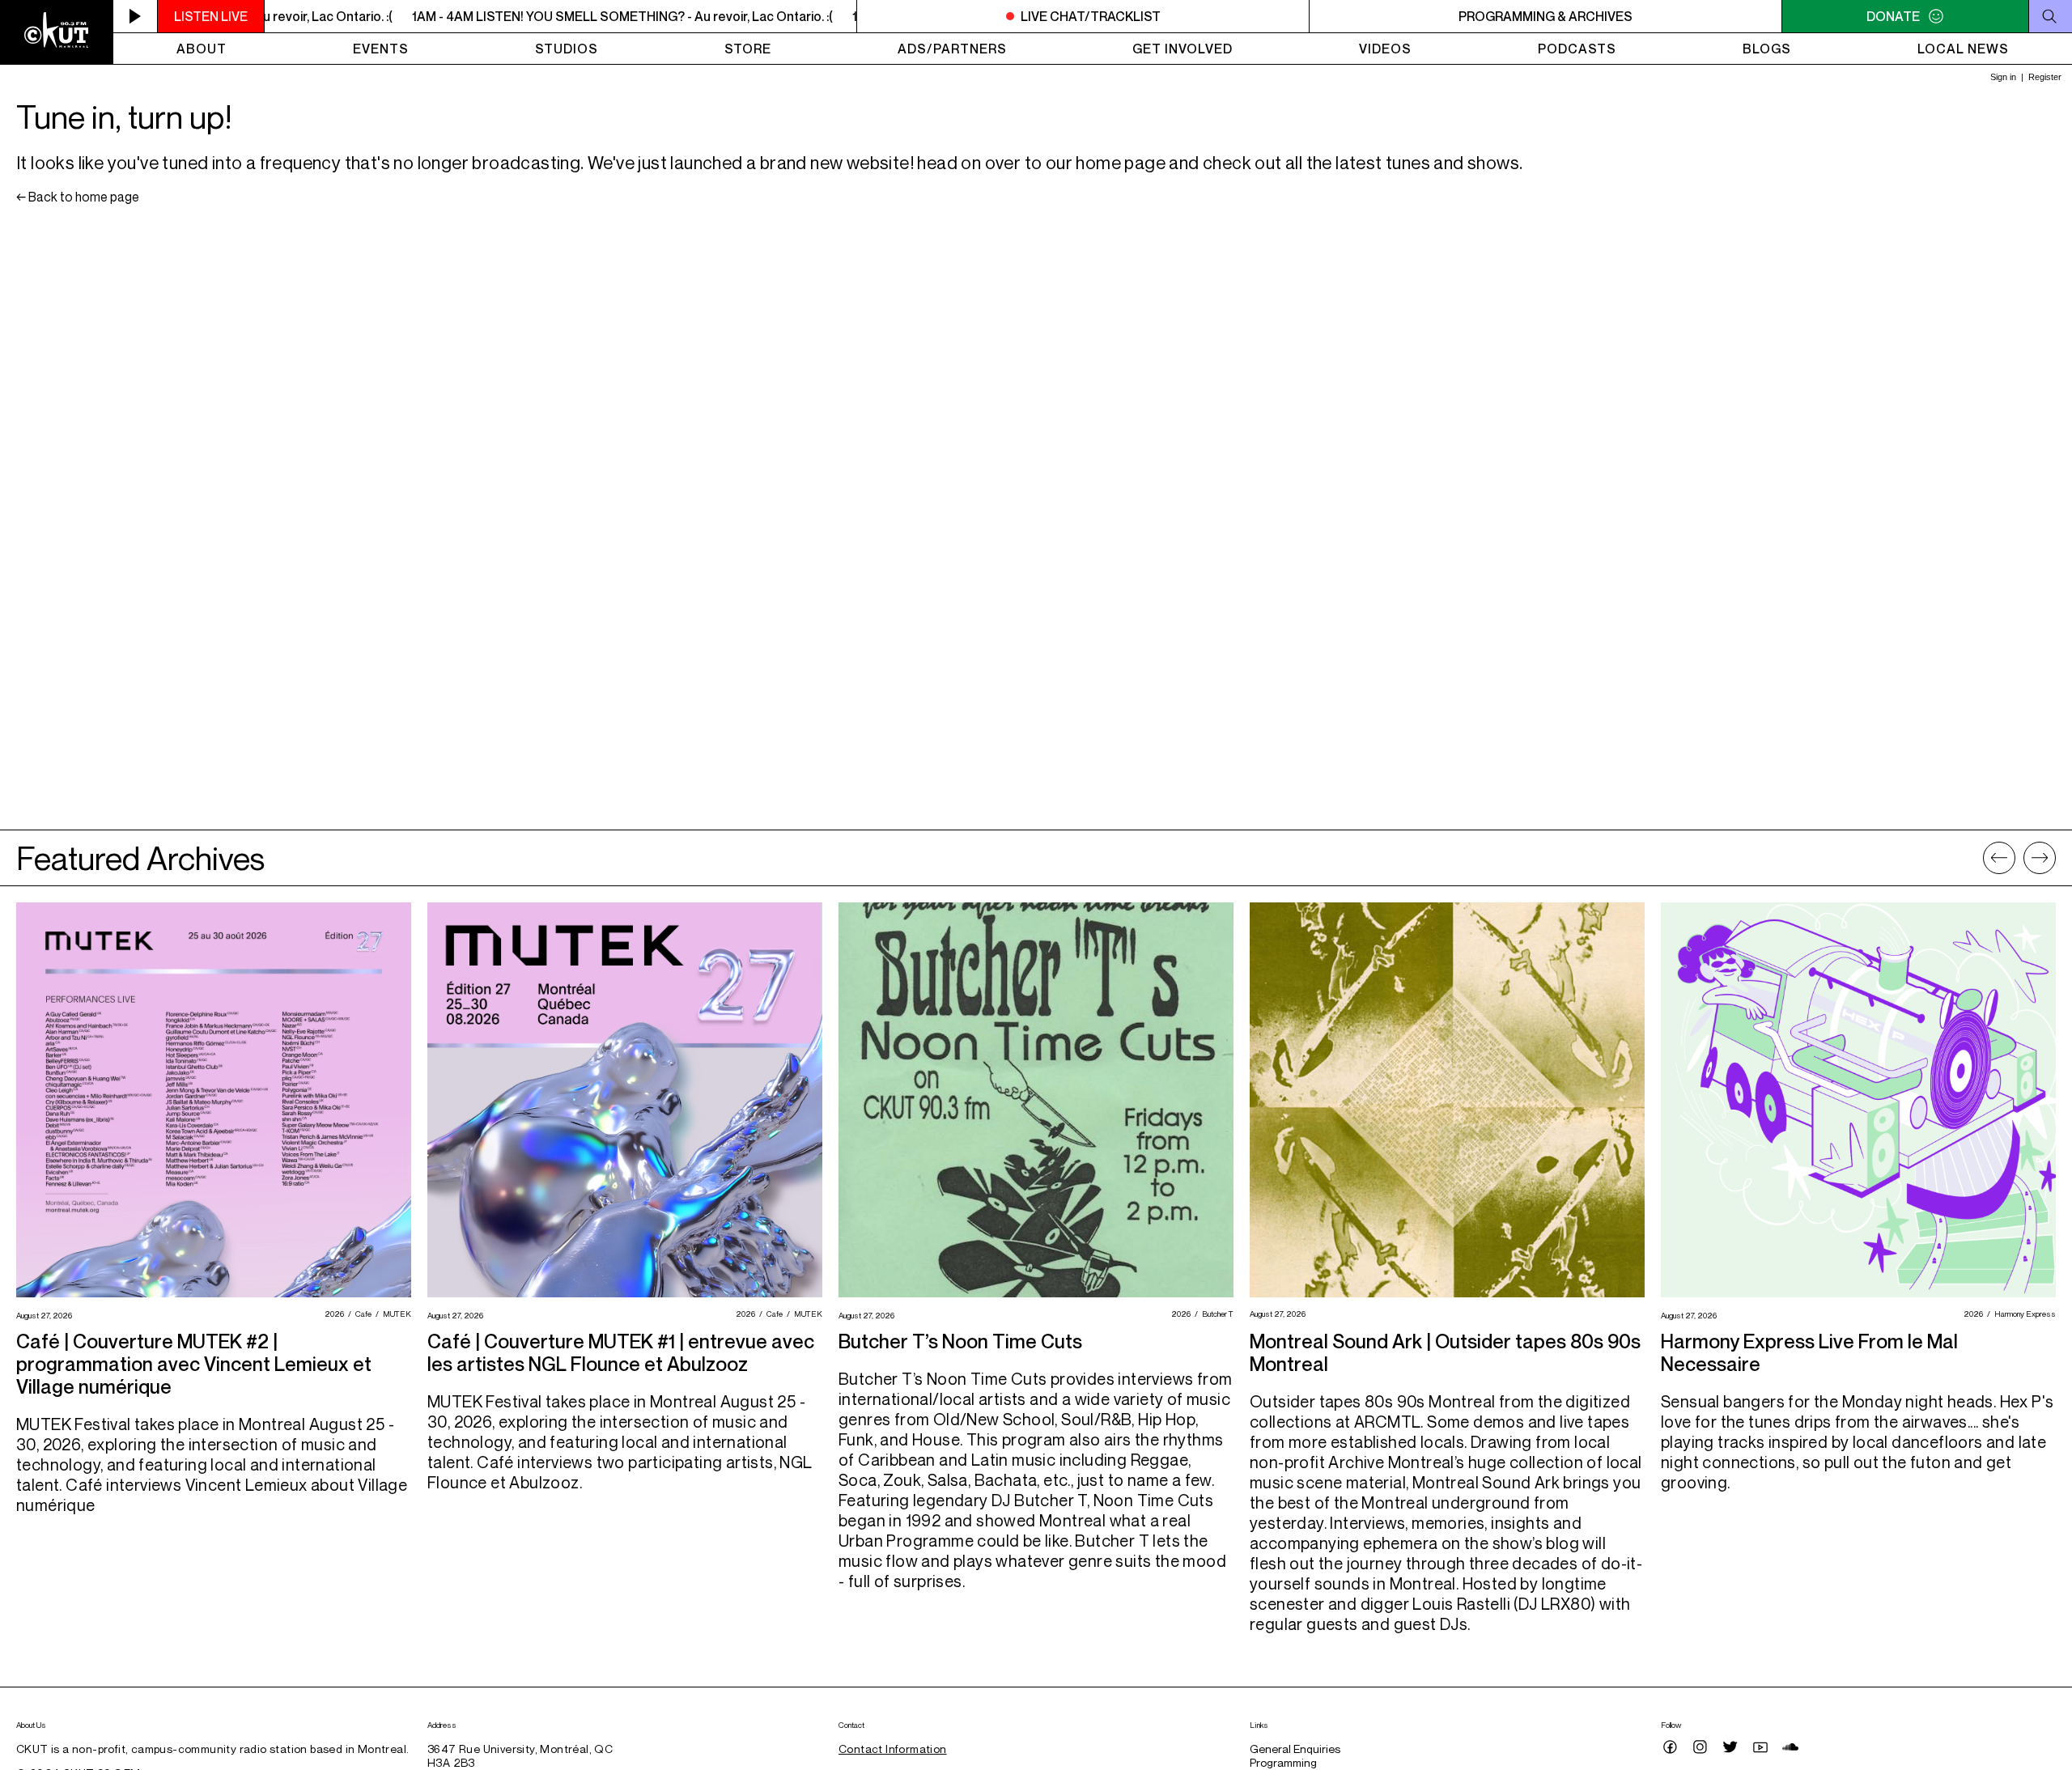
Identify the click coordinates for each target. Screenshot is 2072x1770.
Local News (1963, 49)
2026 (332, 1314)
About (202, 49)
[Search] (2050, 16)
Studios (567, 49)
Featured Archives (140, 858)
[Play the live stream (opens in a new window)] (136, 16)
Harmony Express (2023, 1314)
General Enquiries (1295, 1749)
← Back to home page (78, 197)
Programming (1283, 1762)
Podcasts (1577, 49)
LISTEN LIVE (211, 16)
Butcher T (1216, 1314)
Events (381, 49)
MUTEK (395, 1314)
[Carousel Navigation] (2019, 858)
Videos (1385, 49)
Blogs (1767, 49)
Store (748, 49)
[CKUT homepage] (57, 32)
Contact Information (893, 1749)
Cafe (361, 1314)
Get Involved (1182, 49)
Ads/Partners (952, 49)
